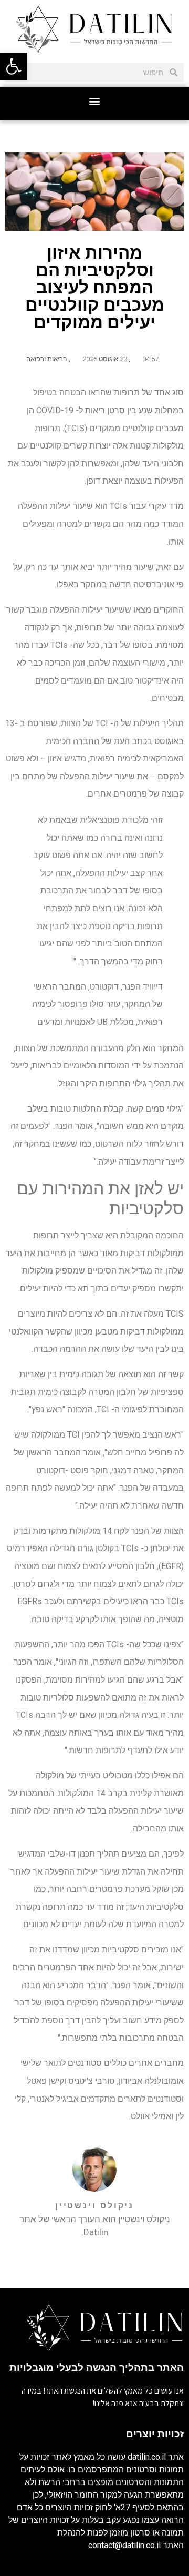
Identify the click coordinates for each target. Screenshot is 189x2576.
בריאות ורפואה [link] (47, 359)
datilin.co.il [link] (147, 2457)
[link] (14, 66)
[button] (95, 101)
